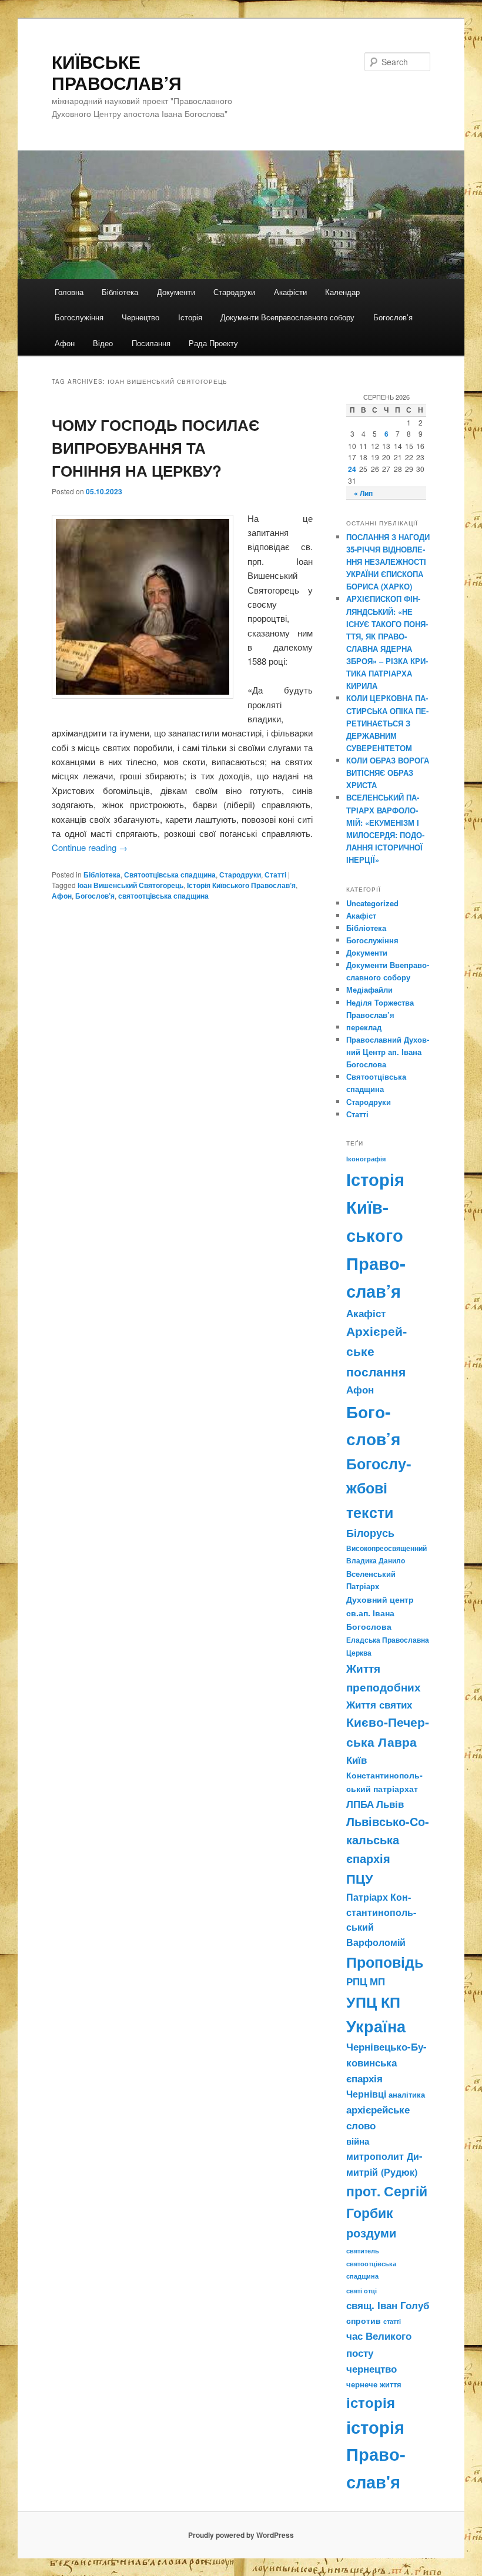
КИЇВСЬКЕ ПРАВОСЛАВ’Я (117, 72)
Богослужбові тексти (379, 1488)
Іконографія (366, 1158)
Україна (376, 2026)
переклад (364, 1027)
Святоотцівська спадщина (170, 875)
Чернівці (366, 2094)
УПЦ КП (373, 2002)
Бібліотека (120, 292)
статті (392, 2321)
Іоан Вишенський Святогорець (130, 885)
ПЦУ (360, 1878)
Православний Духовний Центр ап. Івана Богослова (388, 1052)
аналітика (407, 2094)
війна (358, 2141)
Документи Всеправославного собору (287, 317)
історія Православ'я (376, 2454)
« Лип (363, 493)
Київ (357, 1760)
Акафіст (361, 915)
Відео (103, 343)
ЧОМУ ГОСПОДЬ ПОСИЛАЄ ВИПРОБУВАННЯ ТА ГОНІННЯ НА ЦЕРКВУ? (156, 448)
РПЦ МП (366, 1981)
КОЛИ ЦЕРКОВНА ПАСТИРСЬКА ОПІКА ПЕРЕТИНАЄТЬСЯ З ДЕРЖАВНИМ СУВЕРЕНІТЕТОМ (387, 723)
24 (352, 469)
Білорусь (370, 1533)
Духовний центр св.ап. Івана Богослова (380, 1613)
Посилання (151, 343)
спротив (364, 2320)
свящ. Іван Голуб (388, 2305)
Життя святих (379, 1704)
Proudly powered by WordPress (241, 2535)
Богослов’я (393, 317)
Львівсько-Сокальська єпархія (388, 1840)
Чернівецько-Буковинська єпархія (386, 2062)
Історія (190, 317)
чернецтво (371, 2369)
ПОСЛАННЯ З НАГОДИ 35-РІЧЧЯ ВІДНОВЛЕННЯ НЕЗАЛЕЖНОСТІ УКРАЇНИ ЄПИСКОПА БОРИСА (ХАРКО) (388, 562)
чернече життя (374, 2384)
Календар (342, 292)
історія (371, 2402)
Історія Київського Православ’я (241, 885)
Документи (176, 292)
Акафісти (290, 292)
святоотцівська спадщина (163, 896)
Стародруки (234, 292)
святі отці (361, 2291)
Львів (390, 1804)
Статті (275, 875)
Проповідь (385, 1962)
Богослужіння (79, 317)
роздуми (371, 2233)
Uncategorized (372, 903)
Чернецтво (140, 317)
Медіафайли (369, 989)
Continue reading (90, 847)
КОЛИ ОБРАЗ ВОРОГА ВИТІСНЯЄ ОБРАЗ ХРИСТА (388, 773)
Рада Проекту (213, 343)
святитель (363, 2250)
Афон (65, 343)
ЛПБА (360, 1804)
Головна (69, 292)
